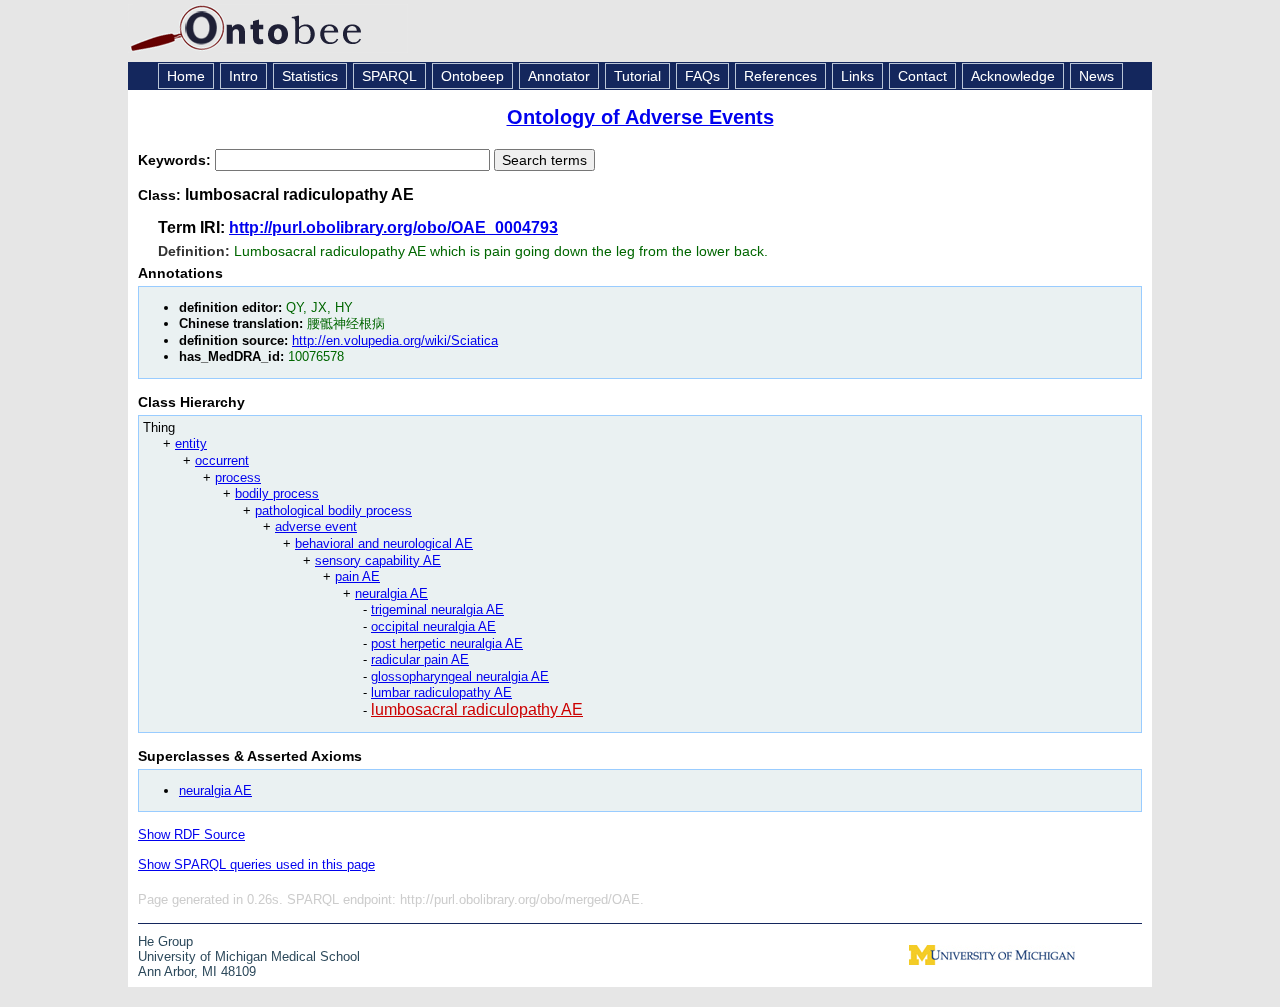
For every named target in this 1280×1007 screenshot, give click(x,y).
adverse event (316, 526)
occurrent (222, 460)
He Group (165, 941)
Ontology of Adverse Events (640, 117)
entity (191, 443)
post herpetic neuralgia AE (447, 643)
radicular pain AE (420, 659)
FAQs (702, 76)
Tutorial (637, 76)
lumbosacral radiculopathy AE (477, 709)
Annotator (559, 76)
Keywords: (176, 160)
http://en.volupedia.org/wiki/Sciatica (395, 340)
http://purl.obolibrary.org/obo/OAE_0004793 (393, 227)
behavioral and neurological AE (384, 543)
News (1096, 76)
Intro (243, 76)
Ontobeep (472, 76)
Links (857, 76)
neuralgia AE (391, 593)
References (780, 76)
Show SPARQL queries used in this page (256, 864)
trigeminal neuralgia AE (437, 609)
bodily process (277, 493)
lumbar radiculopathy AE (441, 692)
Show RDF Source (191, 834)
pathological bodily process (333, 510)
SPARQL (389, 76)
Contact (922, 76)
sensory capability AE (378, 560)
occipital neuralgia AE (433, 626)
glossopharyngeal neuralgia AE (460, 676)
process (238, 477)
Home (186, 76)
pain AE (357, 576)
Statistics (310, 76)
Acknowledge (1013, 76)
